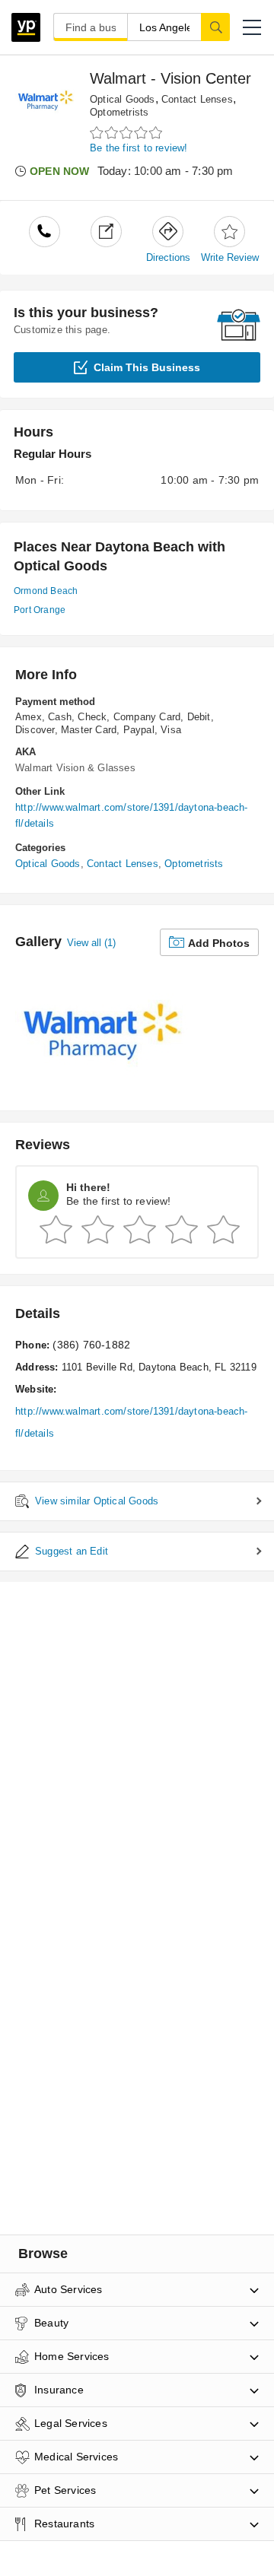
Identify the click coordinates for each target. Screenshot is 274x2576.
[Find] (215, 27)
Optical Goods (123, 99)
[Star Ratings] (128, 133)
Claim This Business (147, 367)
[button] (252, 27)
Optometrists (119, 112)
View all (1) (91, 943)
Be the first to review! (139, 148)
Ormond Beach (46, 591)
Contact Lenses (197, 99)
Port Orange (40, 610)
